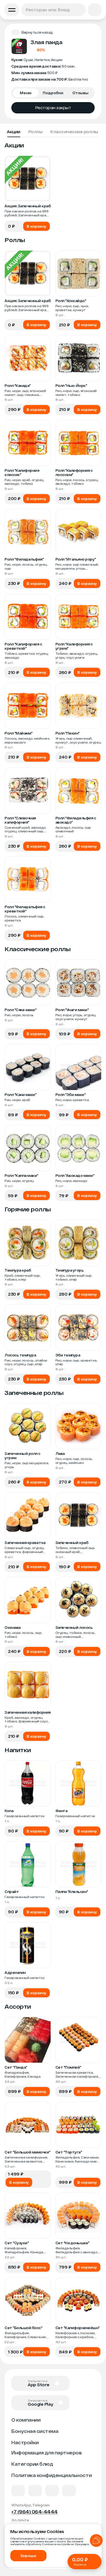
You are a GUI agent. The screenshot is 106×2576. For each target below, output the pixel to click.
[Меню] (12, 10)
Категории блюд (32, 2464)
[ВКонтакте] (18, 2491)
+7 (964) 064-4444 (34, 2512)
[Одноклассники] (52, 2491)
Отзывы (80, 93)
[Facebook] (35, 2491)
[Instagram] (69, 2491)
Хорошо (28, 2556)
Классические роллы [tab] (74, 132)
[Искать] (80, 10)
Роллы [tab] (35, 132)
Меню (26, 93)
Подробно (53, 93)
